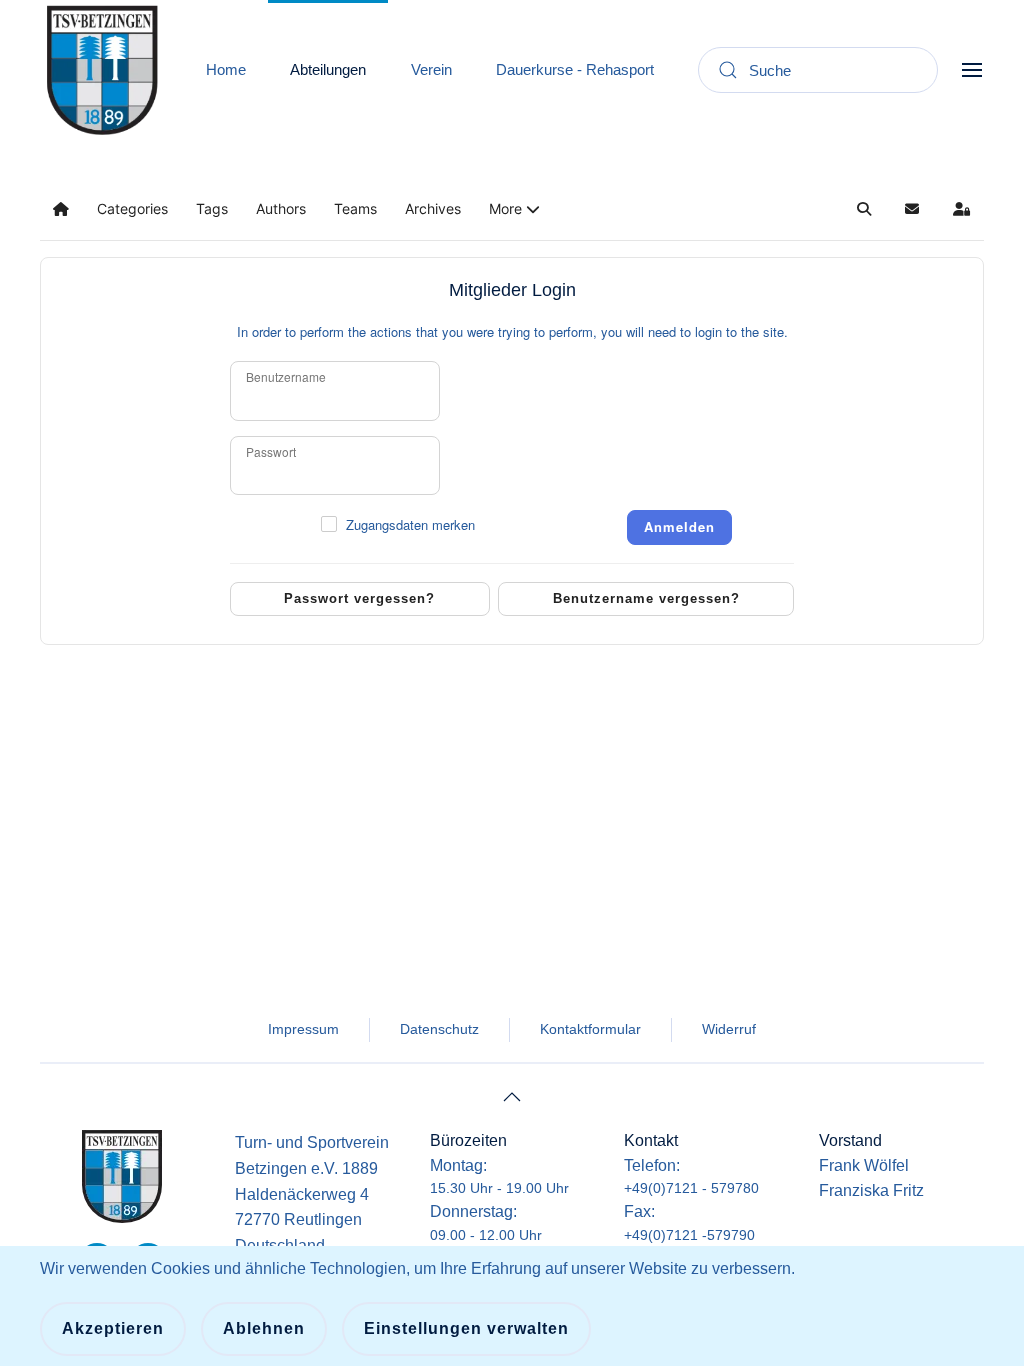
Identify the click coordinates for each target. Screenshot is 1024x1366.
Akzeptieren (113, 1328)
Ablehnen (264, 1328)
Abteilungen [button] (328, 69)
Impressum (303, 1029)
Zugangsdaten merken (410, 525)
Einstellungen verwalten (466, 1328)
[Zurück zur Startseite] (102, 70)
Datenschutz (439, 1029)
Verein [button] (431, 69)
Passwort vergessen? (359, 598)
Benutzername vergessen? (646, 598)
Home (226, 69)
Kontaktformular (590, 1029)
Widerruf (729, 1029)
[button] (972, 70)
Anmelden (679, 526)
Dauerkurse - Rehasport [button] (575, 69)
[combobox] (818, 70)
